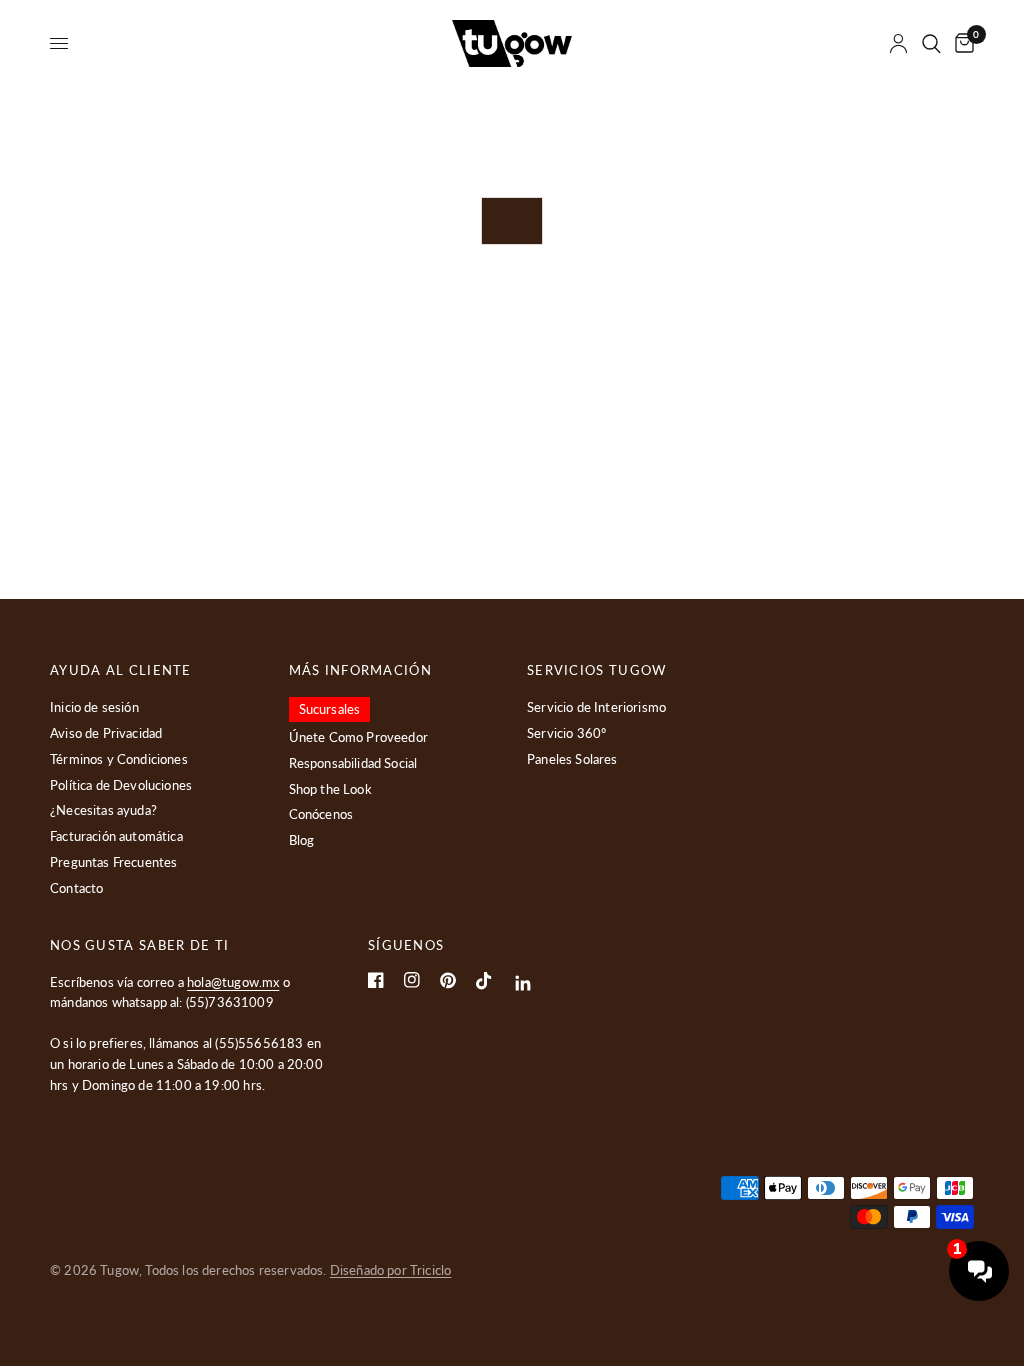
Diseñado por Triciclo (391, 1270)
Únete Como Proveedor (358, 737)
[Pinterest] (448, 980)
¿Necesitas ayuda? (103, 810)
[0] (961, 43)
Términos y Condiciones (119, 759)
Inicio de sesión (94, 707)
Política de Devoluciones (121, 785)
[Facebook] (376, 980)
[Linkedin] (523, 983)
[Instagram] (412, 980)
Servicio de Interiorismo (596, 707)
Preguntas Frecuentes (113, 862)
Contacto (76, 888)
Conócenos (321, 814)
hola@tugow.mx (233, 982)
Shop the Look (330, 789)
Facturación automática (116, 836)
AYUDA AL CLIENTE (121, 670)
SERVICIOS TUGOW (597, 670)
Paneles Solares (572, 759)
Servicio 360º (566, 733)
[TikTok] (484, 981)
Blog (302, 840)
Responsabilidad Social (353, 763)
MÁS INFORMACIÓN (361, 670)
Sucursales (330, 709)
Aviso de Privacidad (106, 733)
